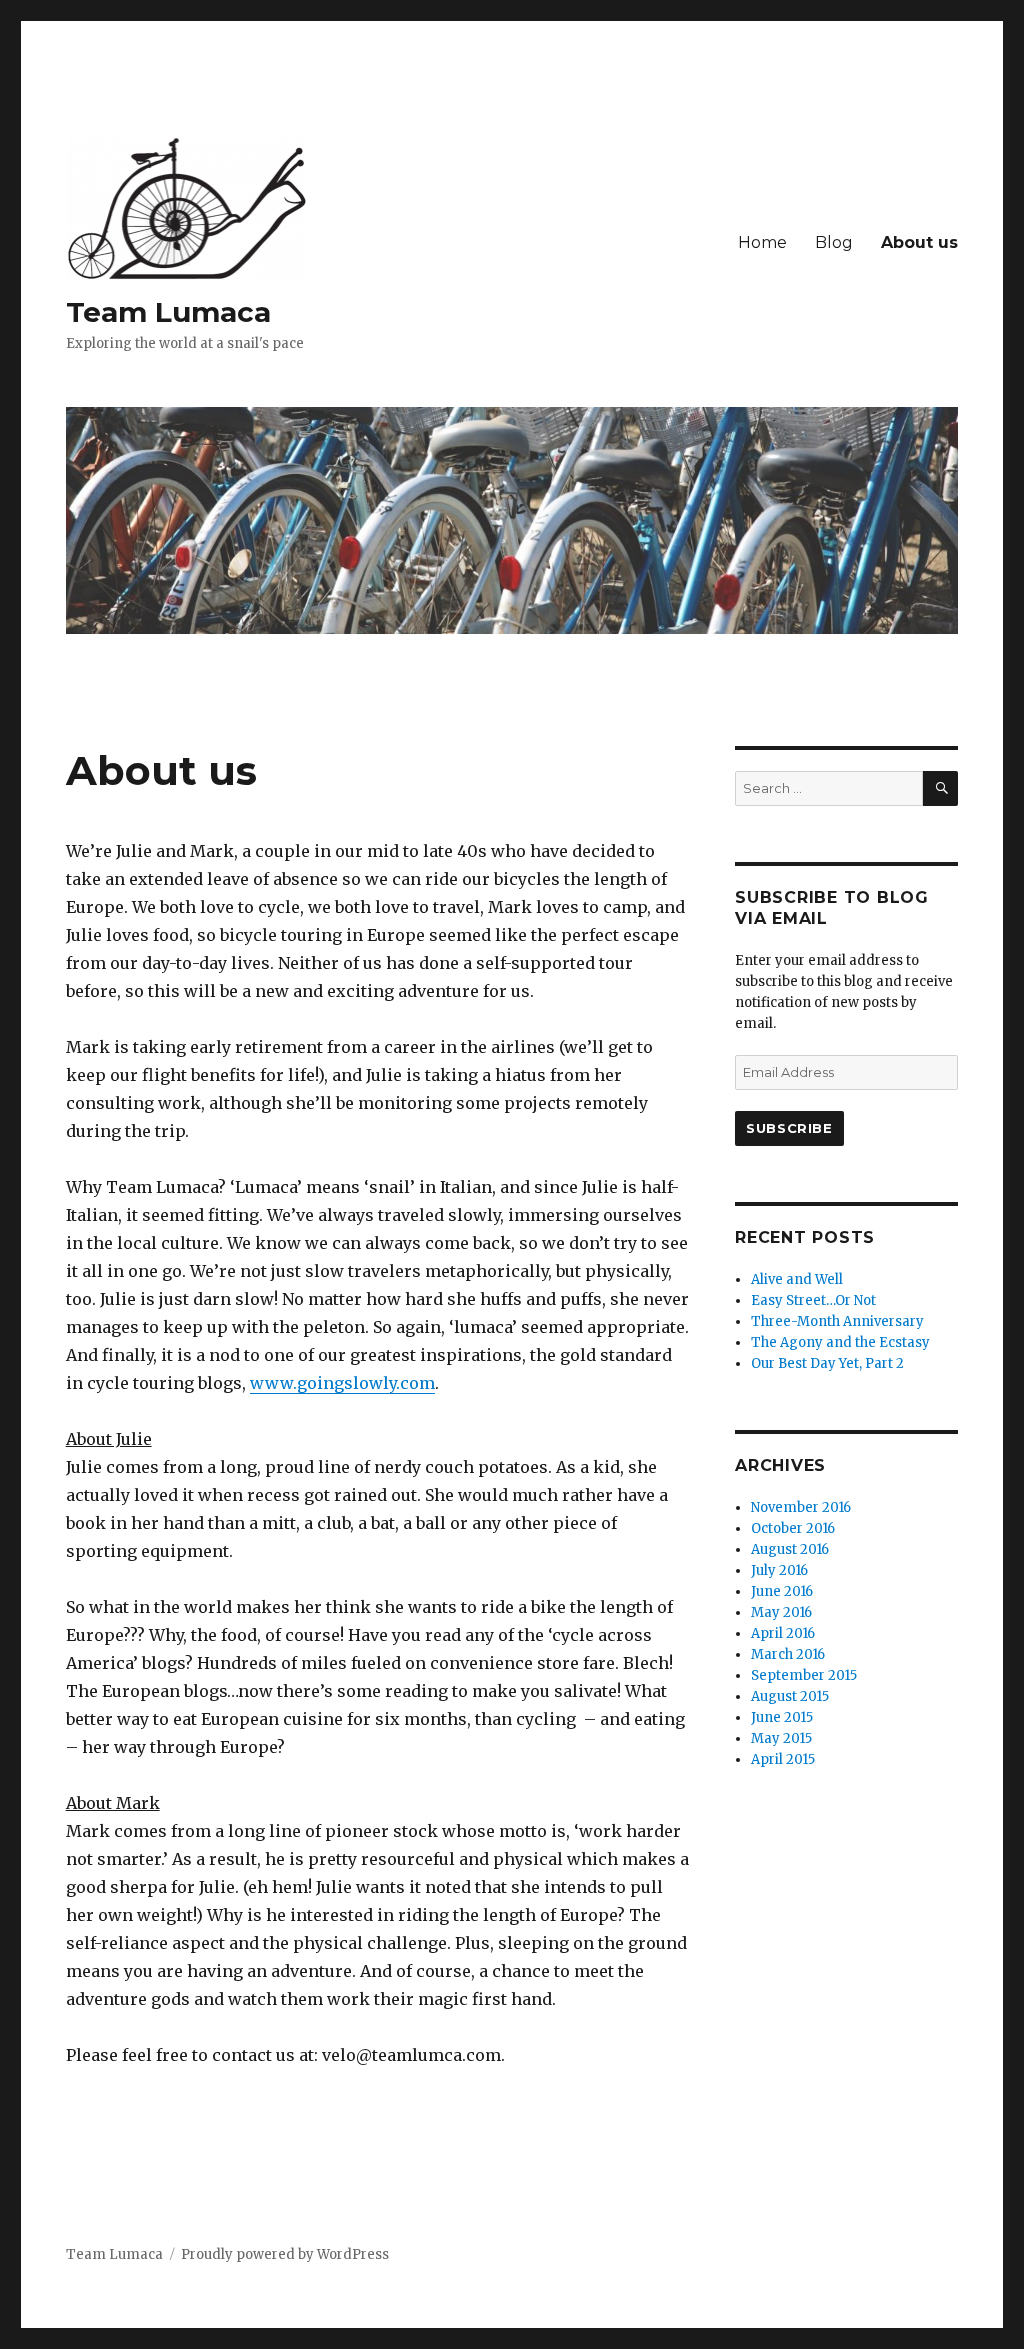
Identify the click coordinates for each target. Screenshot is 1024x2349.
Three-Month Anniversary (837, 1321)
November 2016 (801, 1507)
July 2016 (779, 1570)
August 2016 (790, 1549)
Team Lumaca (168, 312)
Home (762, 242)
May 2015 (781, 1738)
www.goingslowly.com (342, 1383)
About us (919, 242)
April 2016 (783, 1633)
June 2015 (782, 1717)
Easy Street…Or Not (813, 1300)
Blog (834, 242)
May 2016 (781, 1612)
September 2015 (804, 1675)
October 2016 (793, 1528)
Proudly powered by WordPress (285, 2254)
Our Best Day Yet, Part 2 (827, 1363)
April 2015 (783, 1759)
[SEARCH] (940, 788)
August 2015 (790, 1696)
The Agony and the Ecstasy (840, 1342)
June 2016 (782, 1591)
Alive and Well (797, 1279)
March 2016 (788, 1654)
